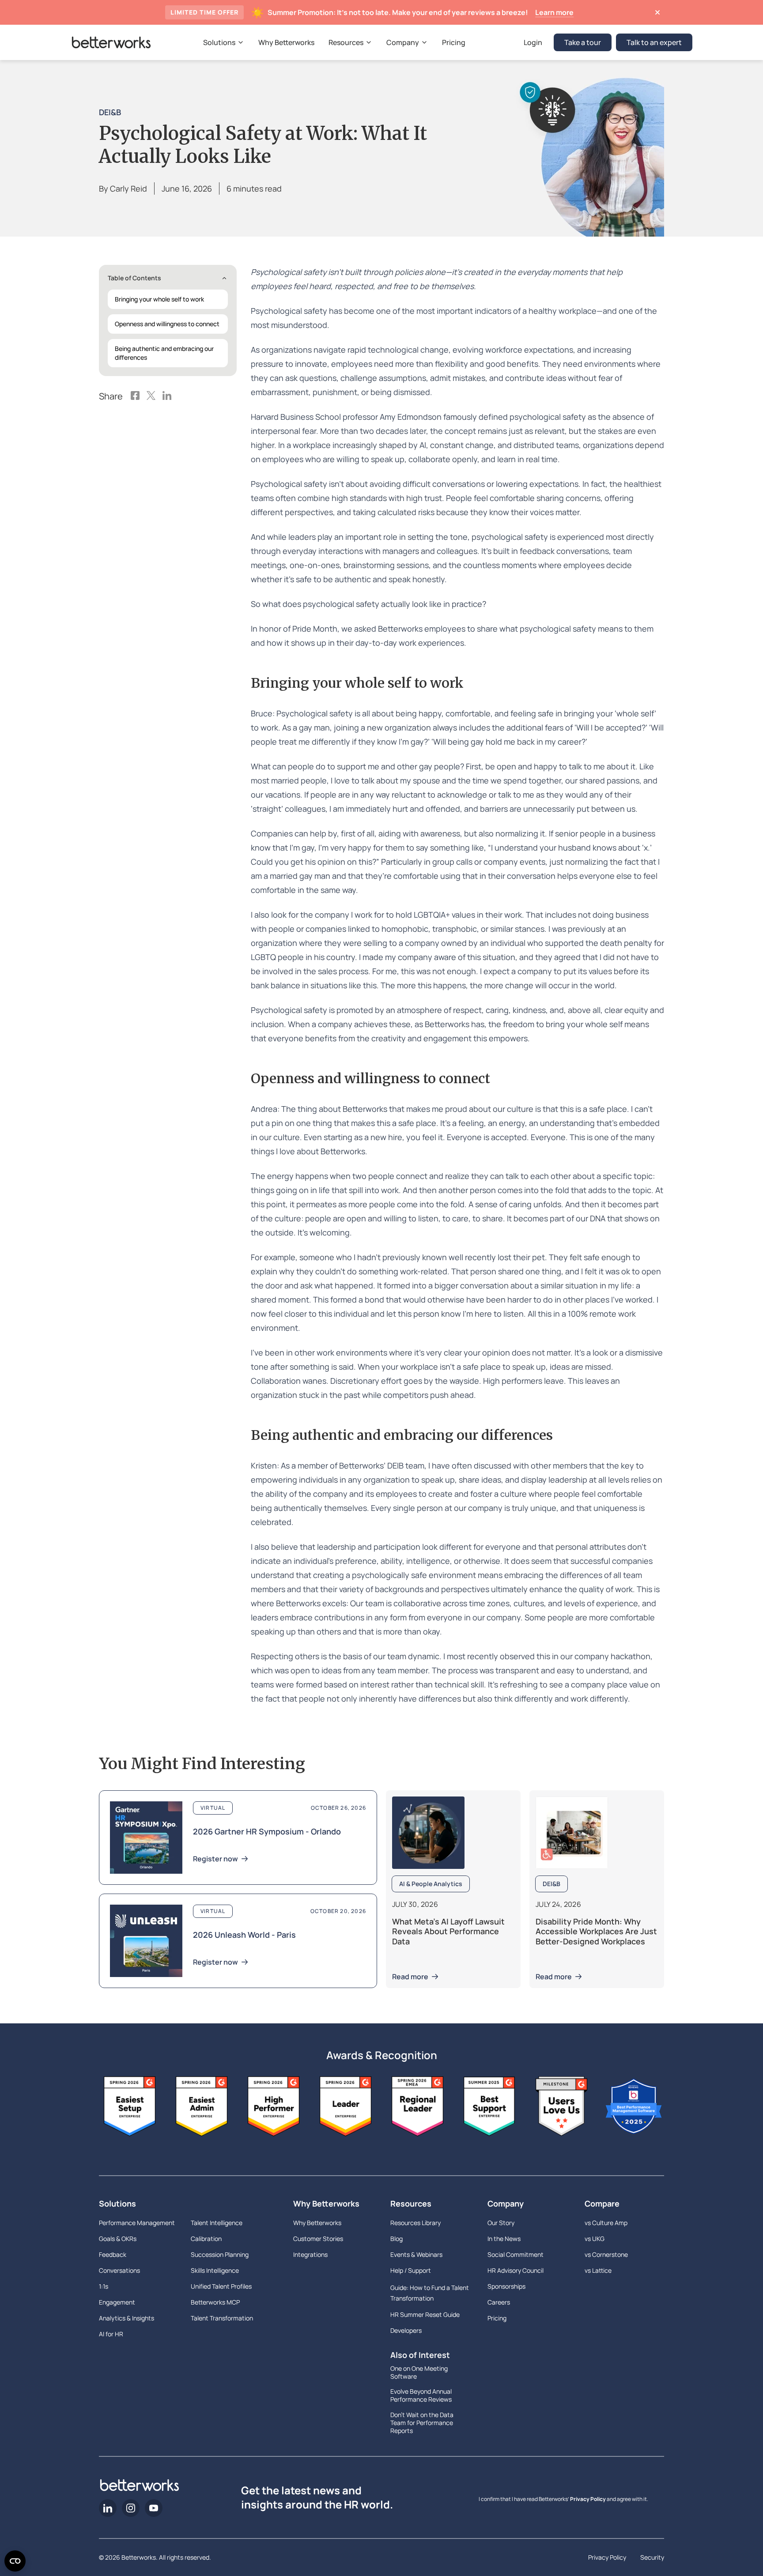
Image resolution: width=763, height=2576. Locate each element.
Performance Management (137, 2223)
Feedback (113, 2254)
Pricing (497, 2318)
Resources (411, 2203)
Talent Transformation (222, 2318)
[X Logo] (151, 396)
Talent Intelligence (217, 2223)
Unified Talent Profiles (221, 2286)
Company (506, 2203)
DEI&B (110, 112)
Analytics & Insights (127, 2318)
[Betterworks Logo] (111, 42)
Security (652, 2557)
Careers (499, 2302)
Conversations (119, 2270)
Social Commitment (516, 2254)
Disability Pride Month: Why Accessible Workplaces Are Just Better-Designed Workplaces (596, 1931)
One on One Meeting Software (419, 2373)
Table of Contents (134, 278)
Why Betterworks (326, 2203)
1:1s (104, 2286)
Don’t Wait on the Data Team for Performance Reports (422, 2423)
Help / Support (411, 2270)
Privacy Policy (588, 2499)
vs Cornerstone (606, 2254)
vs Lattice (598, 2270)
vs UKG (595, 2239)
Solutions (117, 2203)
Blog (397, 2239)
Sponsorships (506, 2286)
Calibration (206, 2239)
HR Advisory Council (516, 2270)
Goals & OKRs (118, 2239)
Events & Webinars (416, 2254)
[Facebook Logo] (135, 396)
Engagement (117, 2302)
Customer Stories (318, 2239)
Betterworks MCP (215, 2302)
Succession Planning (220, 2254)
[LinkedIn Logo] (167, 396)
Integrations (310, 2254)
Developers (406, 2330)
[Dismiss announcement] (657, 12)
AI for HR (111, 2334)
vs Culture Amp (606, 2223)
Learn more (554, 12)
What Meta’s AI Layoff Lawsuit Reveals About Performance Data (448, 1931)
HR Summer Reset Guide (425, 2314)
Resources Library (415, 2223)
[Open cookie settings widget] (15, 2561)
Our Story (501, 2223)
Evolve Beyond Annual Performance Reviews (421, 2395)
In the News (504, 2239)
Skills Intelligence (215, 2270)
